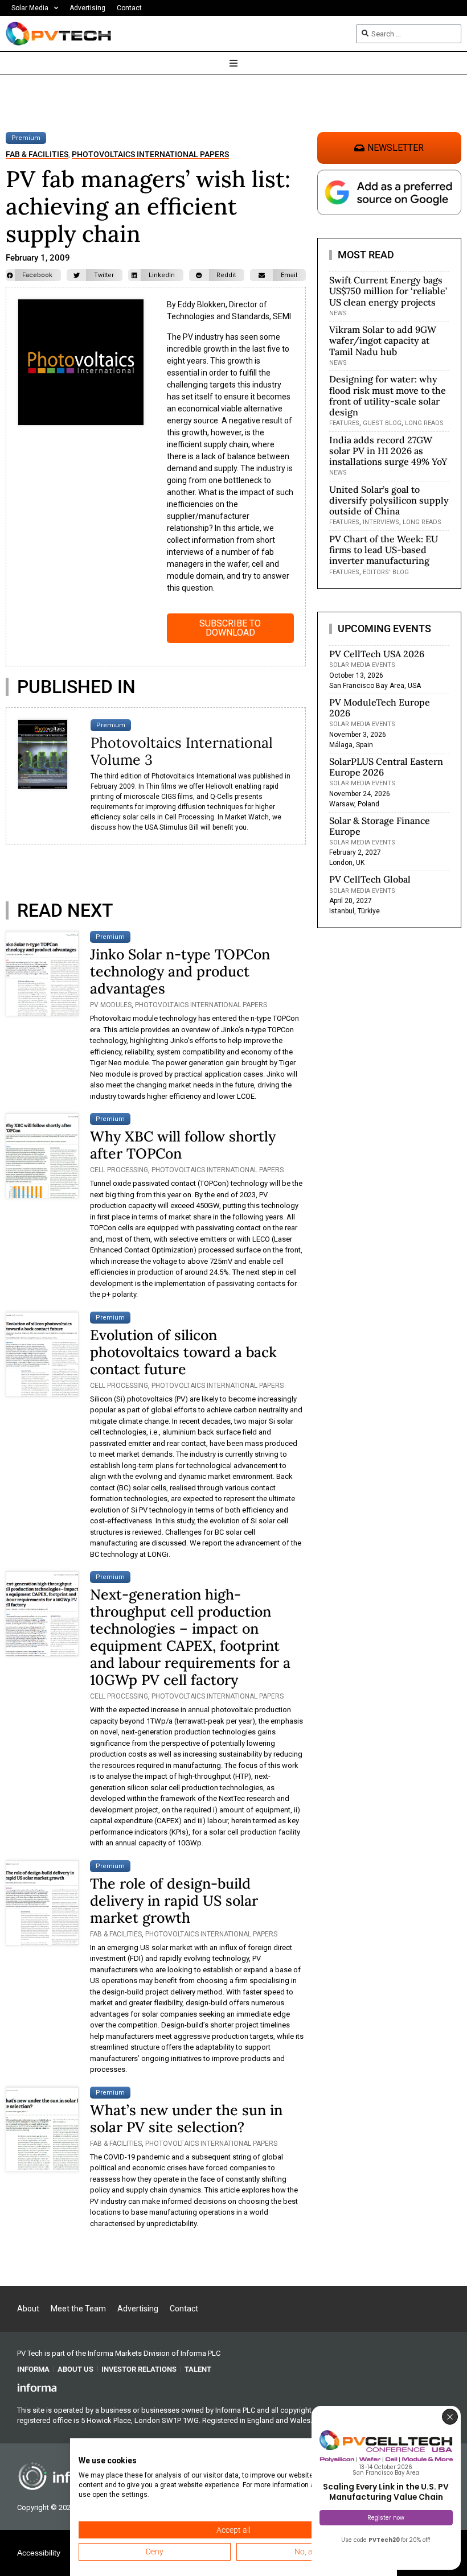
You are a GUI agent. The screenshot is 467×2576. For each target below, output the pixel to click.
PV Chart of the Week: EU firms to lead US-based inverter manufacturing (384, 550)
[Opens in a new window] (37, 2387)
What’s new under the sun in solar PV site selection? (186, 2118)
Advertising (87, 8)
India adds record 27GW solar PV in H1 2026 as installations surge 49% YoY (388, 451)
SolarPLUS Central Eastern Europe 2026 (386, 767)
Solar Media (30, 8)
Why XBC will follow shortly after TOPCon (183, 1145)
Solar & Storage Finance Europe (380, 826)
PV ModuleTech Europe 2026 (380, 708)
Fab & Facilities (37, 154)
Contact (129, 8)
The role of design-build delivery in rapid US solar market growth (174, 1901)
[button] (33, 275)
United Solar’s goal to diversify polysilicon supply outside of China (389, 500)
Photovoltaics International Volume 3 (182, 751)
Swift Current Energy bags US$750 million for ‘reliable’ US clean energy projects (388, 291)
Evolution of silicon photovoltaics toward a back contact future (183, 1352)
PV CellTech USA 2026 (377, 654)
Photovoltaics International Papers (150, 154)
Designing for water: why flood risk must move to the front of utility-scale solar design (388, 395)
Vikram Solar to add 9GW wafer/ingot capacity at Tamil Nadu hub (383, 340)
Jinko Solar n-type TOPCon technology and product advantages (180, 971)
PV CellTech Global (370, 879)
